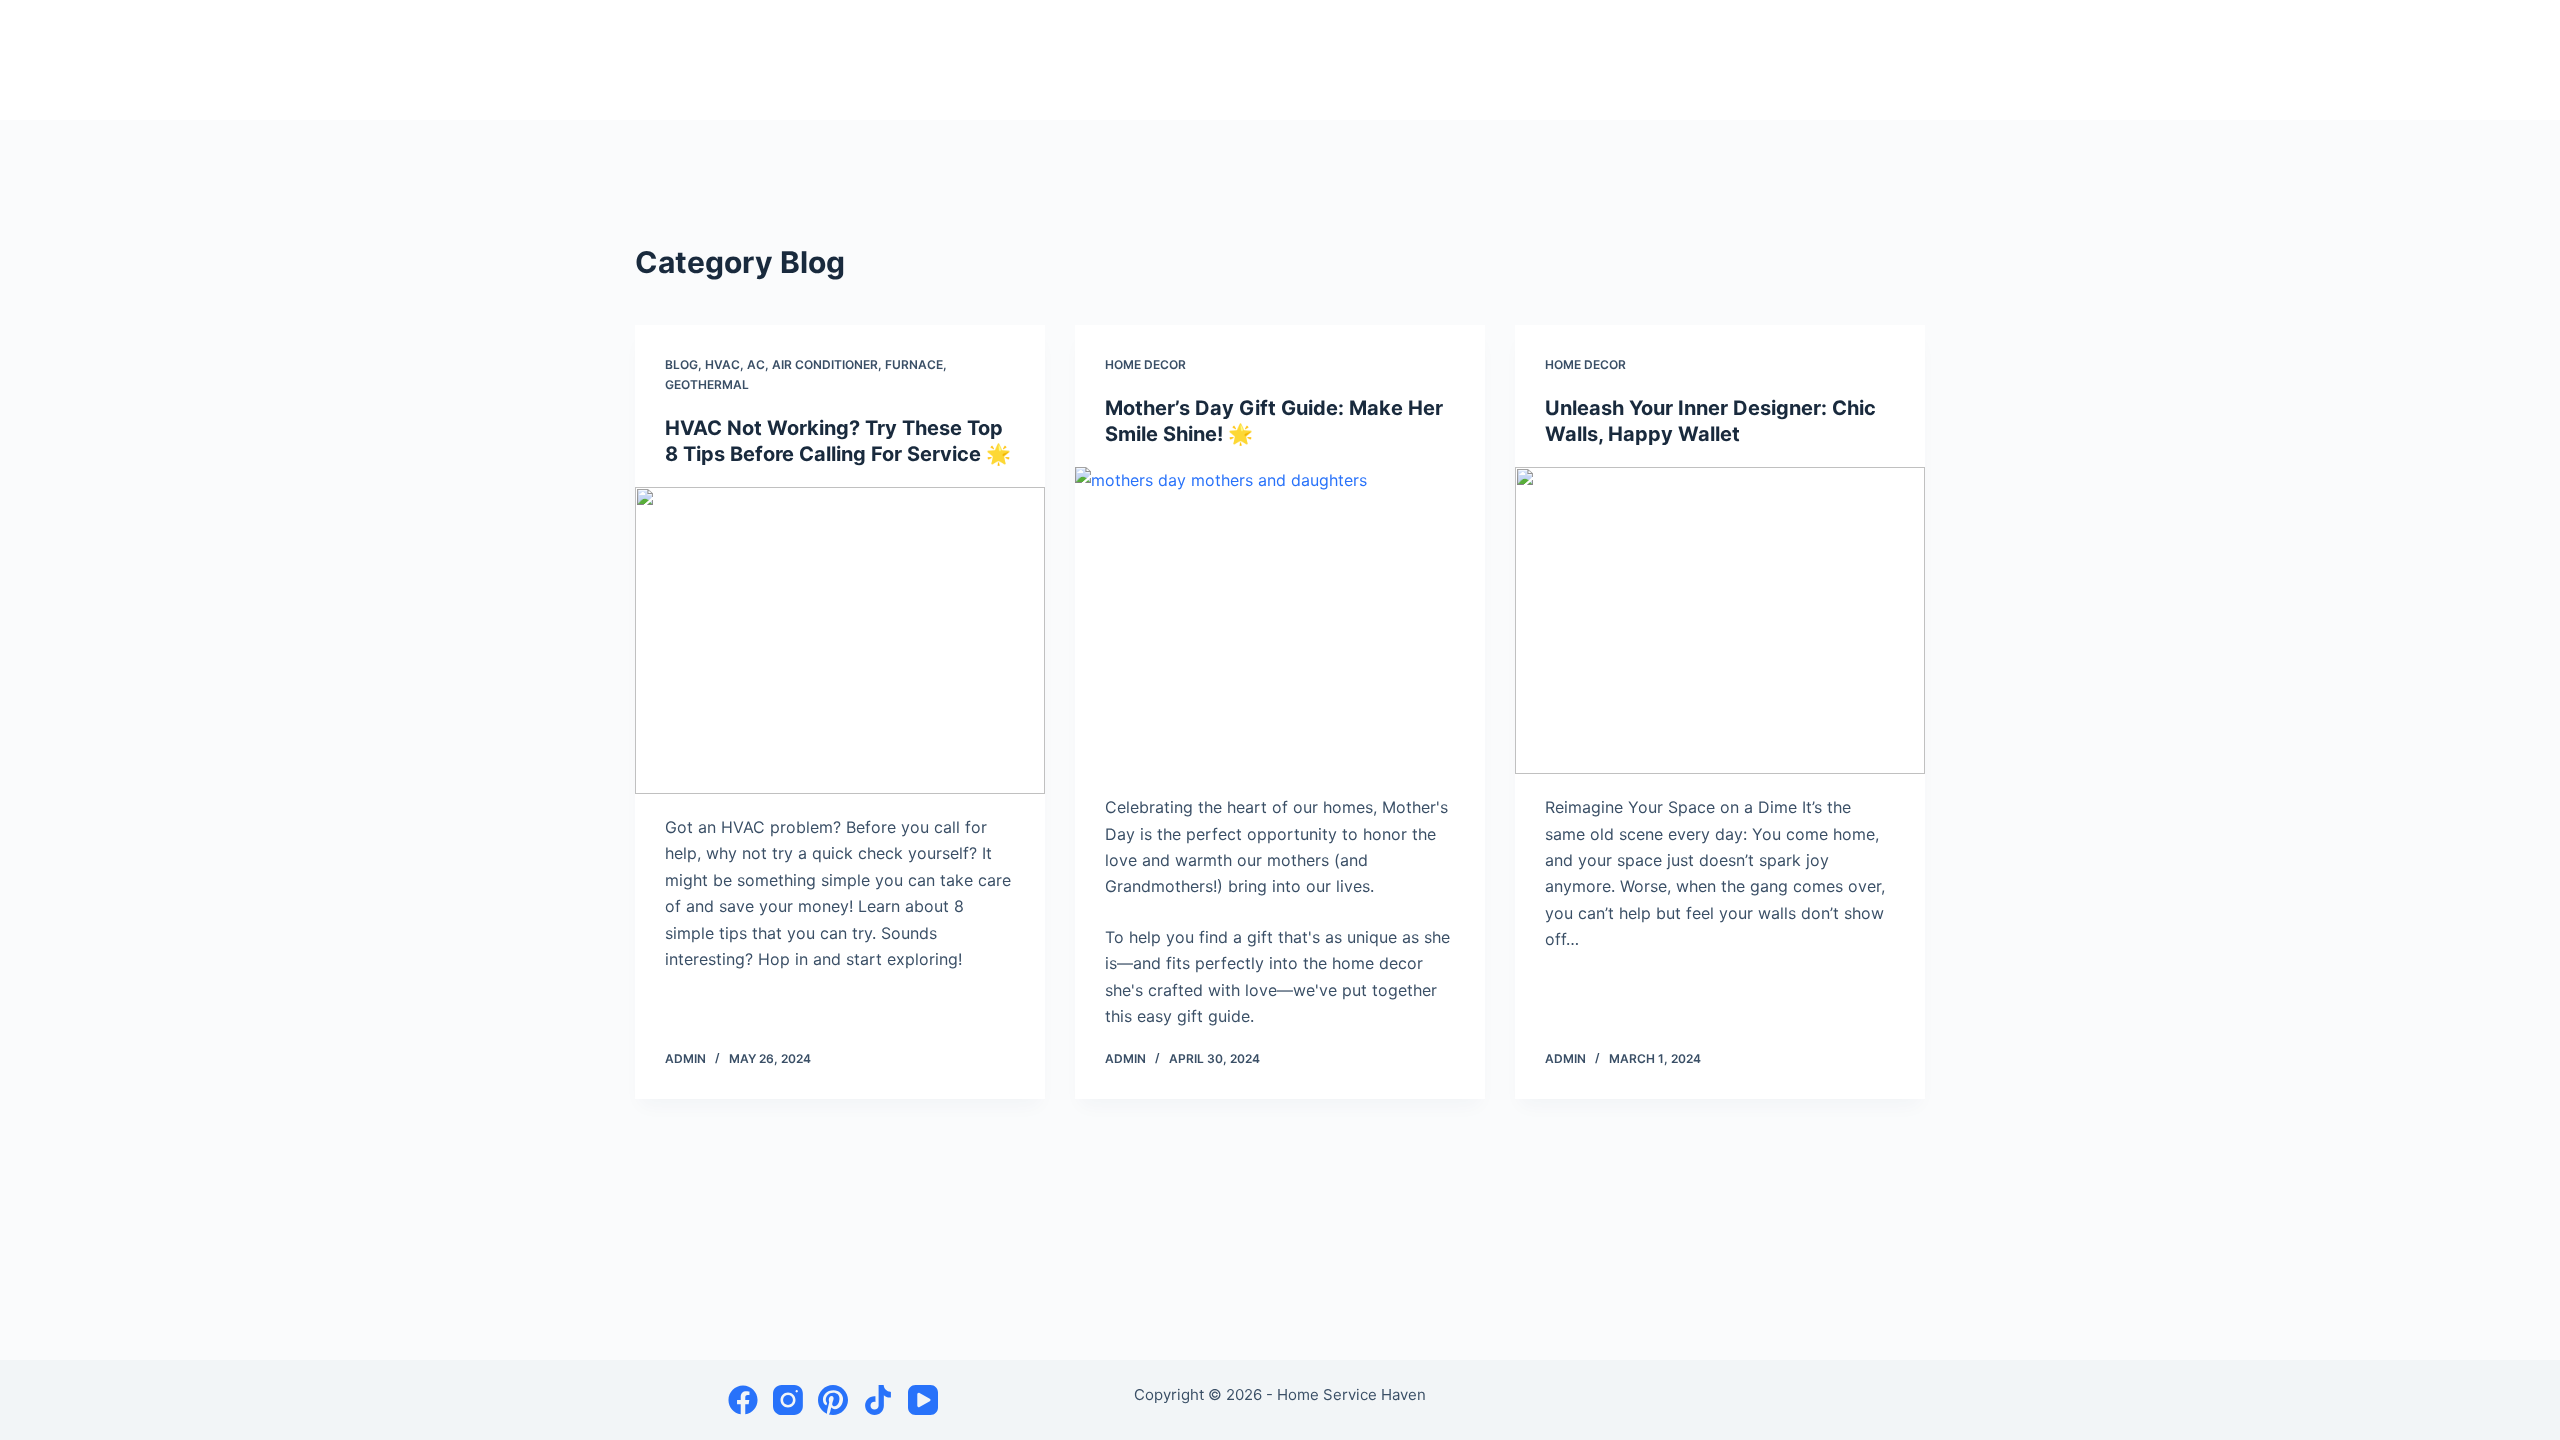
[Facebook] (743, 1400)
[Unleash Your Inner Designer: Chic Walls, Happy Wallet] (1720, 621)
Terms (1685, 60)
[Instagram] (788, 1400)
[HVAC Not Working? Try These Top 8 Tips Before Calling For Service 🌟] (840, 641)
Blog (681, 364)
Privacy (1613, 60)
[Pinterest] (833, 1400)
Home (1544, 60)
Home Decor (1145, 364)
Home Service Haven (746, 60)
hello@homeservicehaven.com (1831, 60)
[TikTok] (878, 1400)
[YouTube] (923, 1400)
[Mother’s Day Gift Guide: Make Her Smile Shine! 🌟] (1280, 621)
